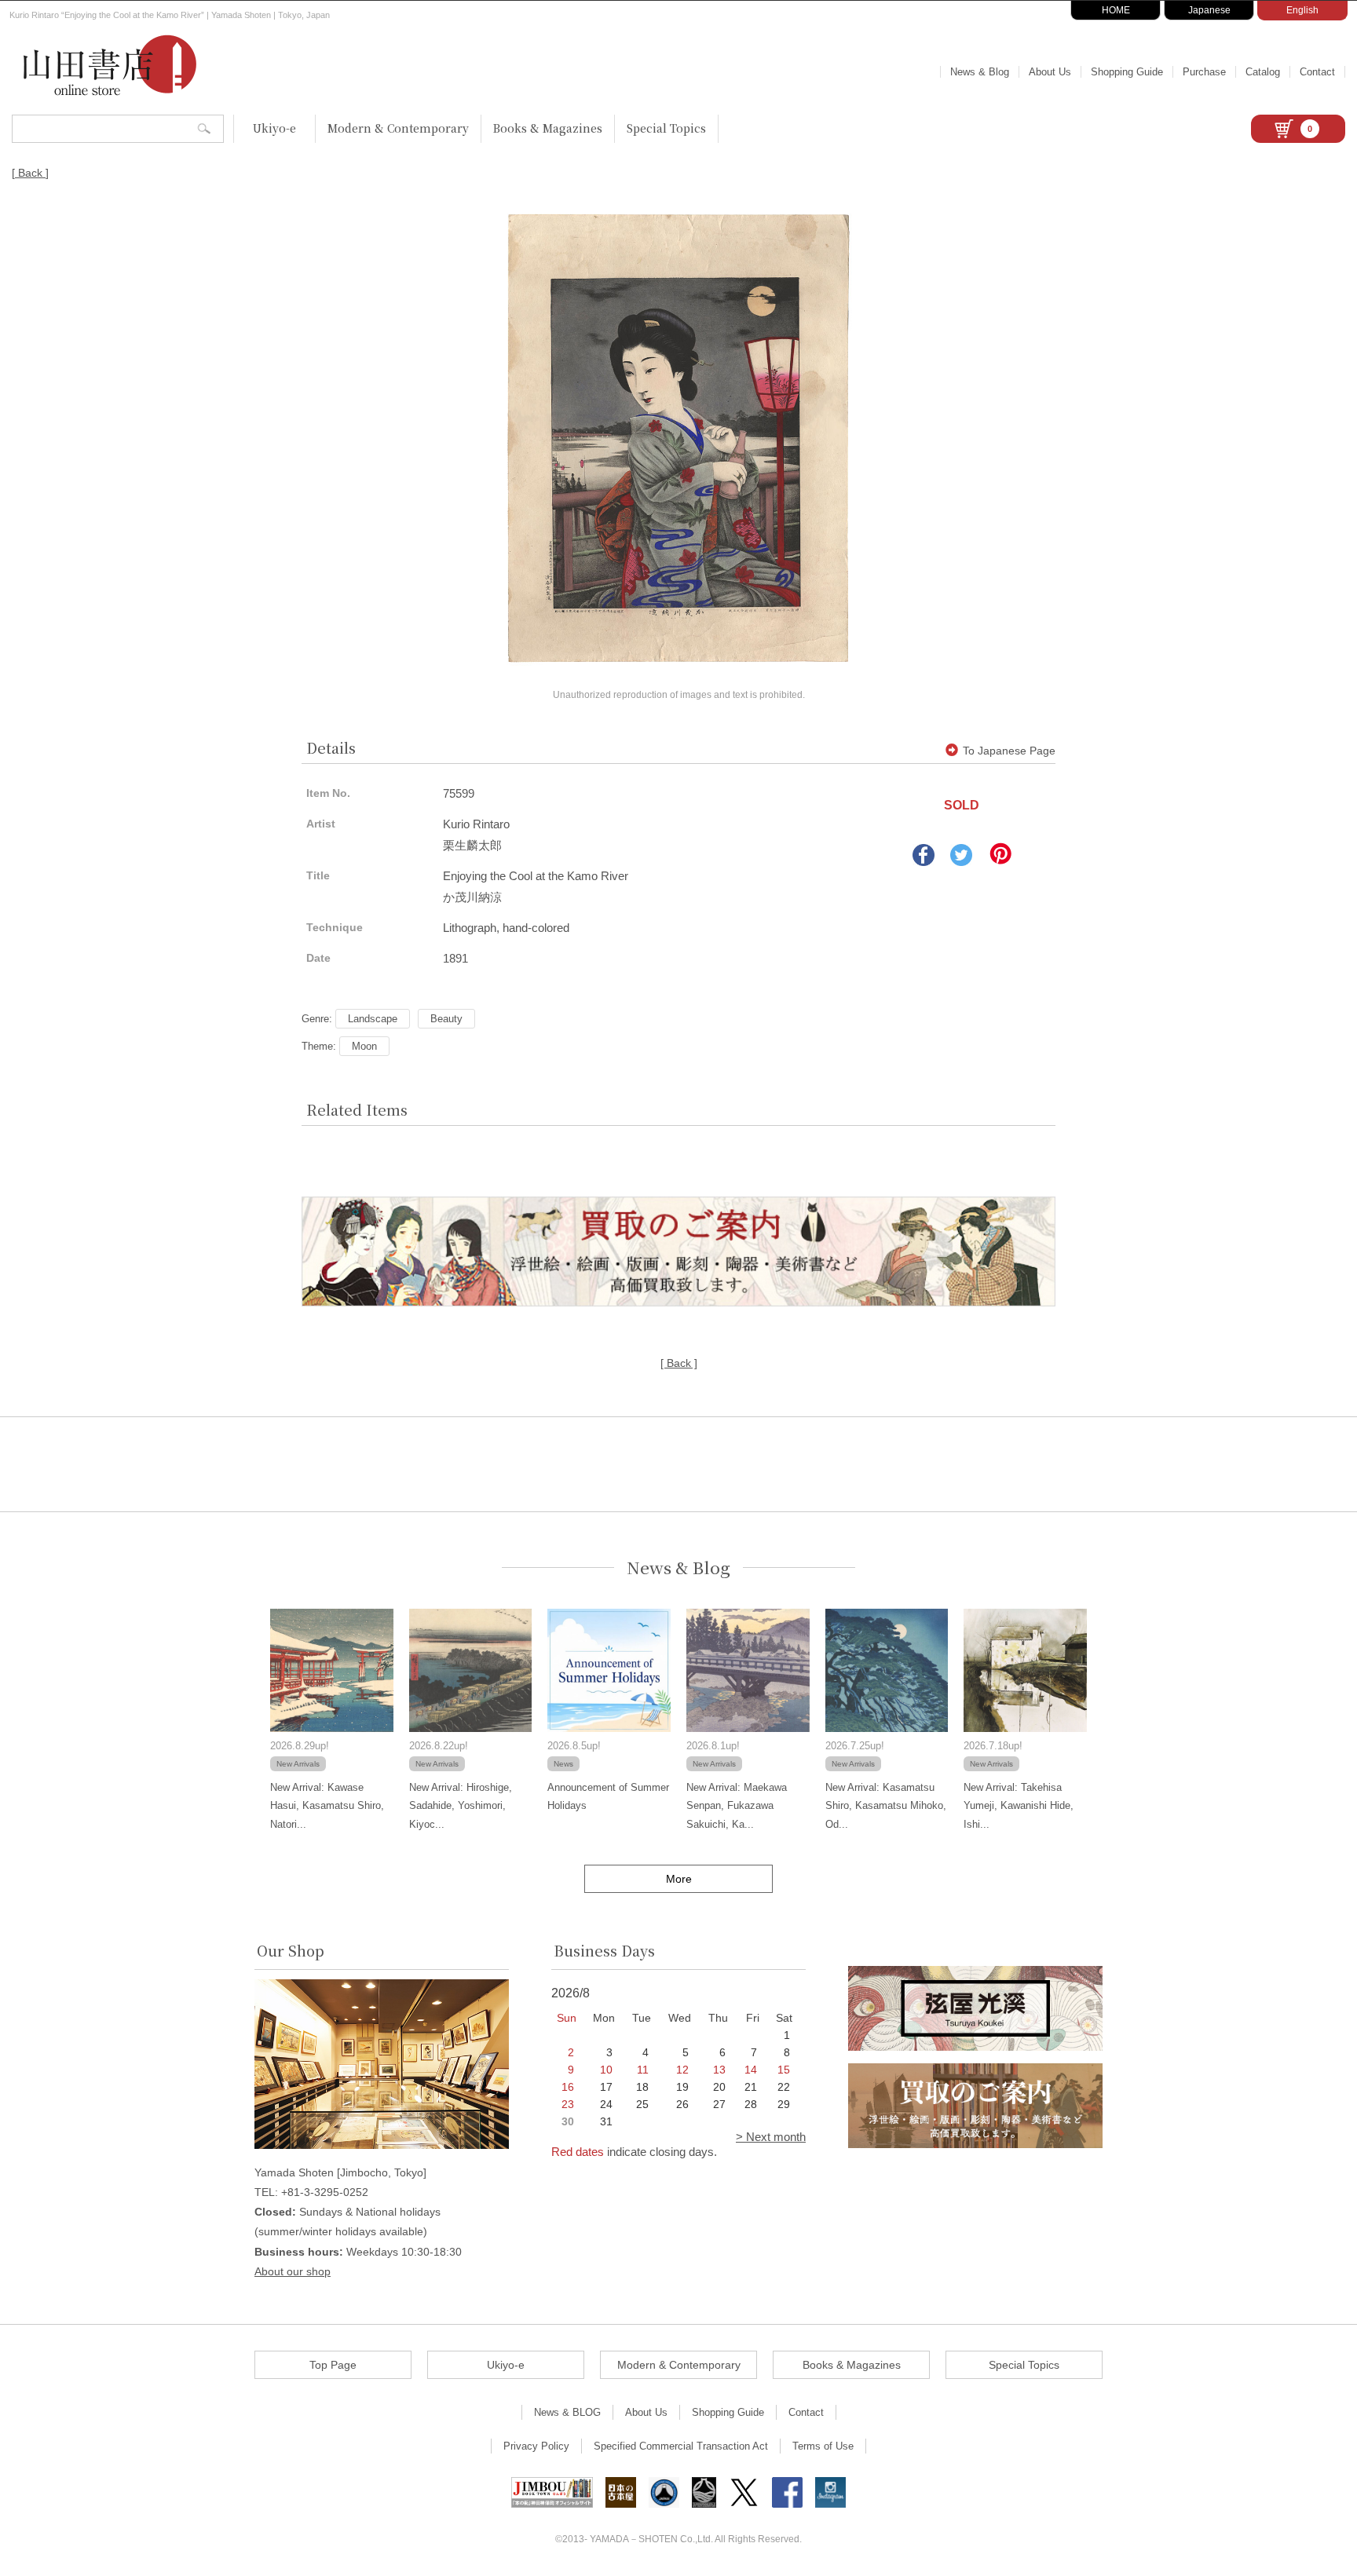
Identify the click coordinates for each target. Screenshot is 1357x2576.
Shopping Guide (1127, 72)
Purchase (1204, 72)
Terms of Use (823, 2446)
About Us (1050, 72)
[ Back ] (30, 173)
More (679, 1879)
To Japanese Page (1009, 751)
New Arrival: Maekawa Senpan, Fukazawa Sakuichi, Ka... (737, 1806)
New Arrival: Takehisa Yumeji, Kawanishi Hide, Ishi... (1019, 1806)
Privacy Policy (536, 2446)
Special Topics (666, 128)
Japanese (1209, 10)
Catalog (1263, 72)
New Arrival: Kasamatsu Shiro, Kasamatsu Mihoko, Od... (886, 1806)
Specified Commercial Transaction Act (681, 2446)
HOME (1116, 10)
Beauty (446, 1019)
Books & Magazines (548, 128)
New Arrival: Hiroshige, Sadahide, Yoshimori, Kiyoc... (461, 1806)
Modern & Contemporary (398, 128)
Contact (1317, 72)
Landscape (373, 1019)
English (1302, 10)
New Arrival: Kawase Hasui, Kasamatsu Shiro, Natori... (327, 1806)
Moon (364, 1046)
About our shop (293, 2271)
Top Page (333, 2365)
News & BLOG (567, 2412)
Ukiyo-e (274, 128)
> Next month (771, 2137)
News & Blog (980, 72)
